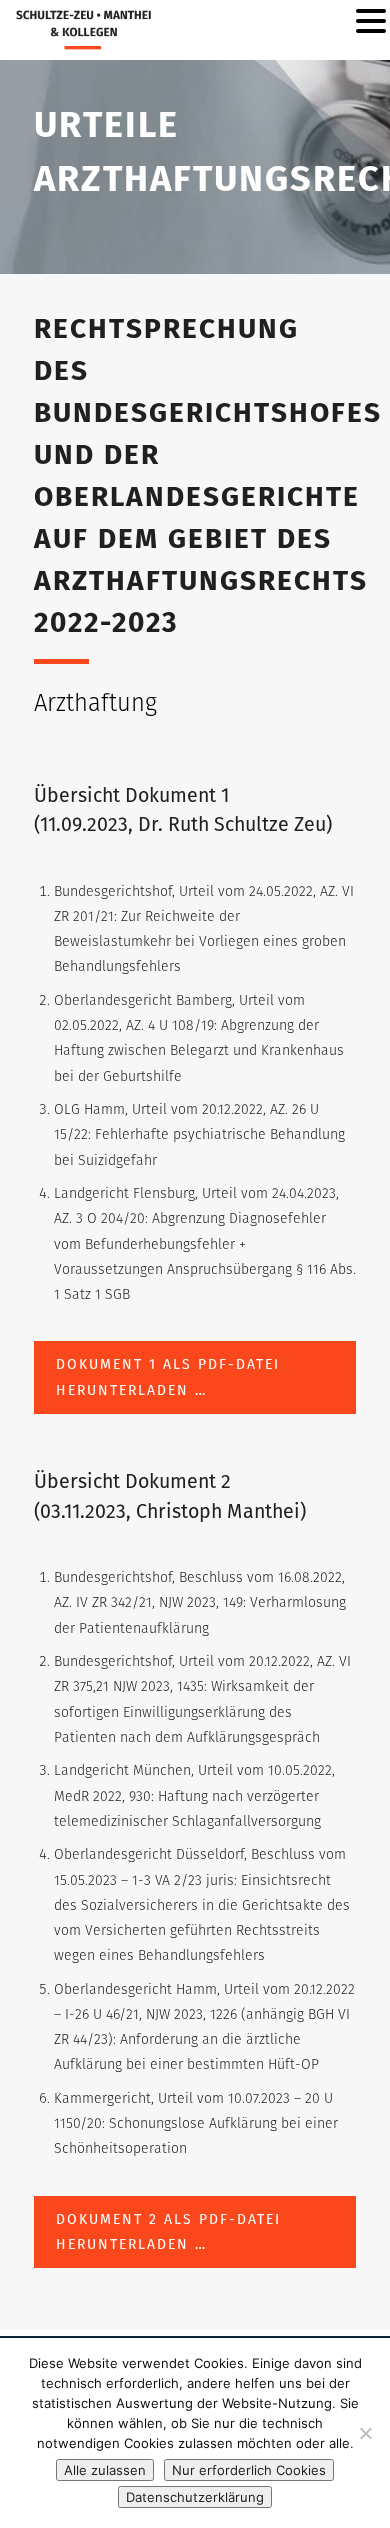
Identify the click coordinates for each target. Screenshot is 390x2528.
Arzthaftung (95, 703)
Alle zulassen (105, 2470)
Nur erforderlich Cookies (249, 2470)
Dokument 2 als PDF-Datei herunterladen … (168, 2232)
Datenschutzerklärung (195, 2497)
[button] (371, 22)
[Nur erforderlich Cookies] (365, 2433)
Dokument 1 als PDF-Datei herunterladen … (168, 1377)
